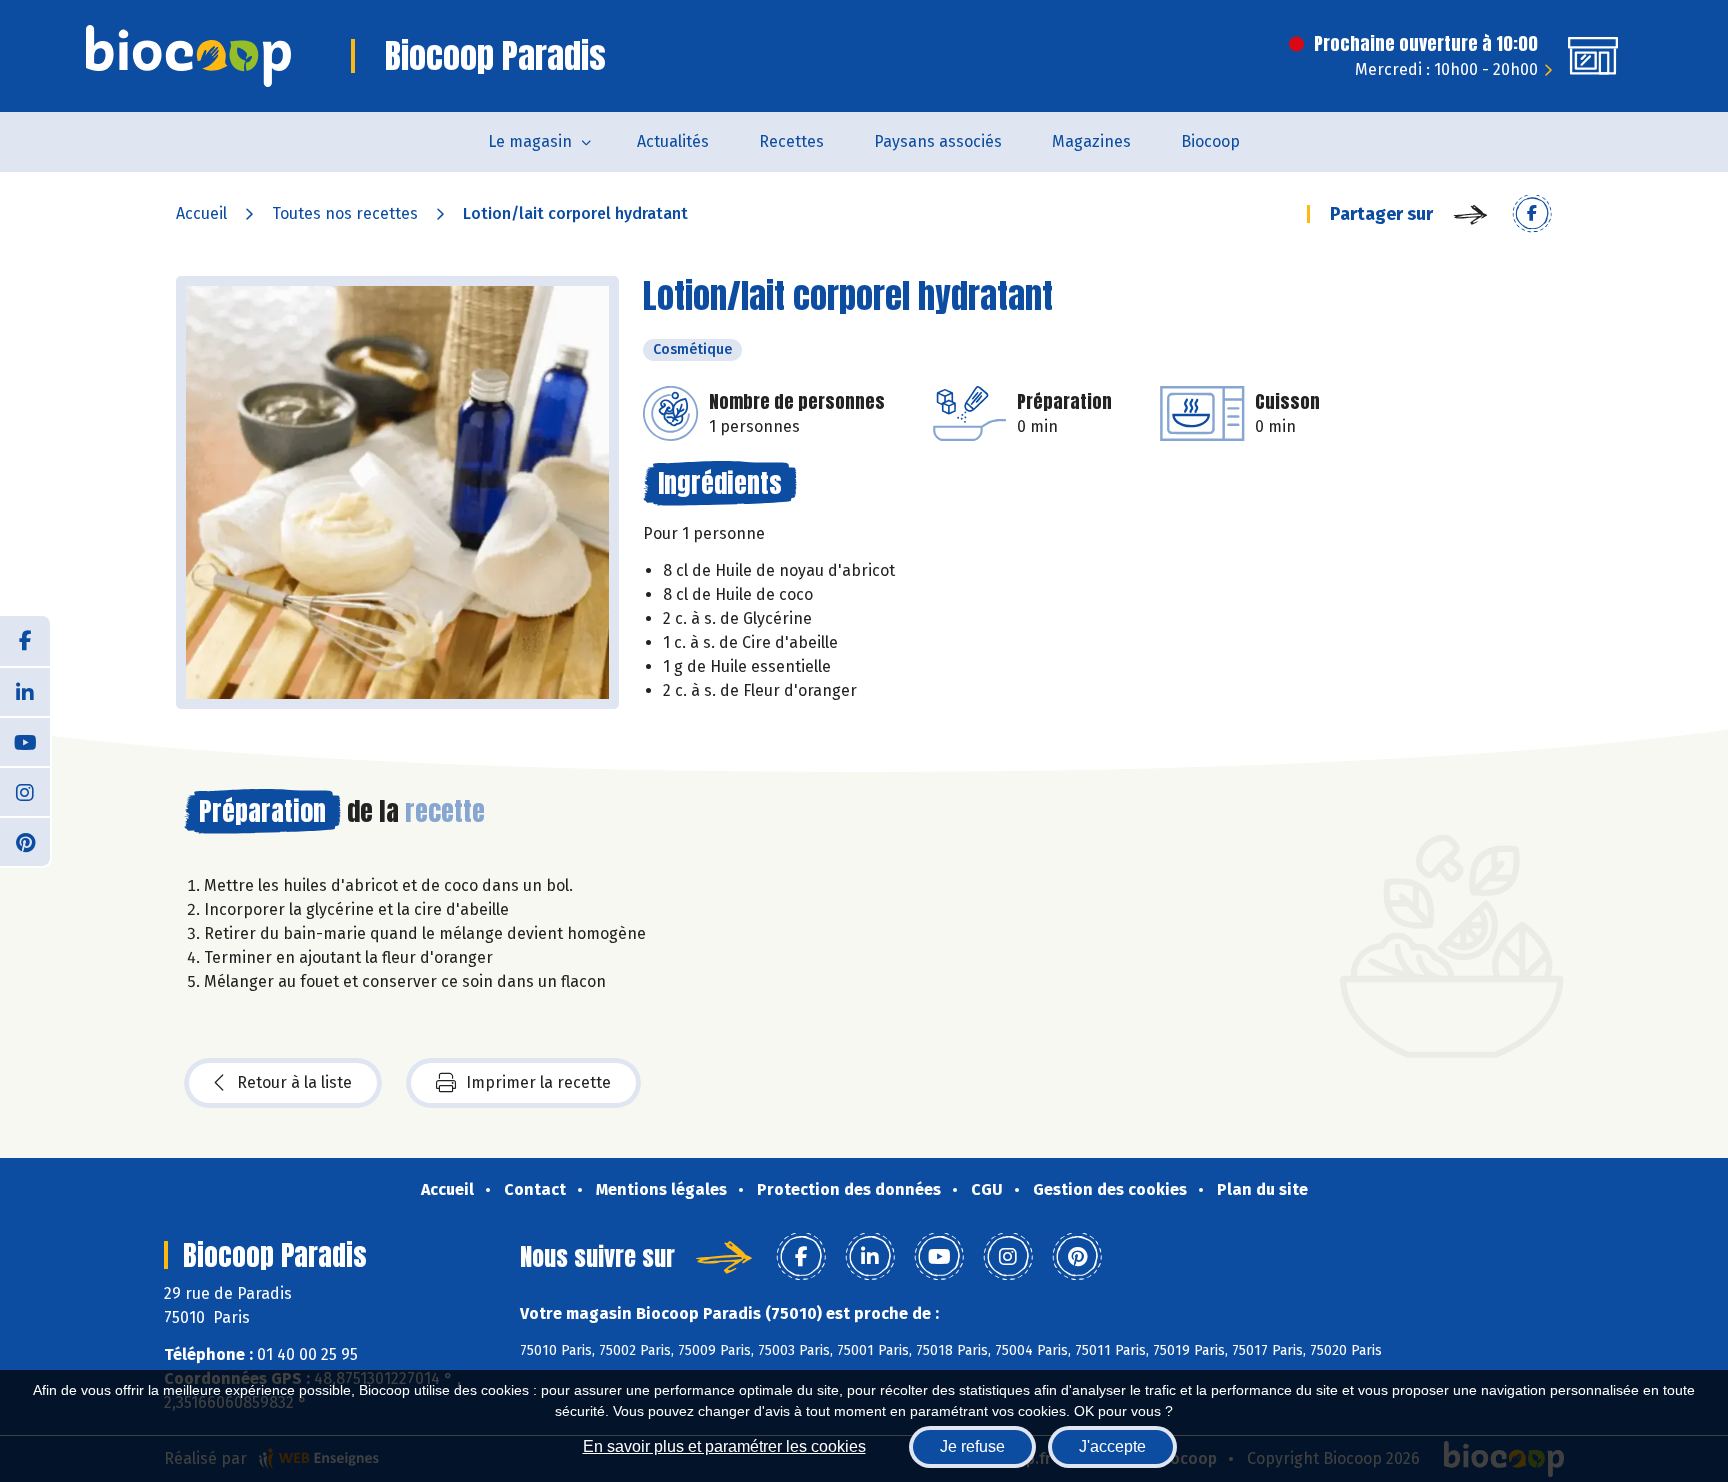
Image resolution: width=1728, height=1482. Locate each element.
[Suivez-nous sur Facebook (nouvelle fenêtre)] (25, 641)
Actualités (673, 141)
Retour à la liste (294, 1082)
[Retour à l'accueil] (188, 56)
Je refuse (972, 1446)
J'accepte (1112, 1446)
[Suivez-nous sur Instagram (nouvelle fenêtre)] (25, 791)
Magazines (1091, 141)
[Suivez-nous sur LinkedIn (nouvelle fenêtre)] (25, 691)
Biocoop (1210, 141)
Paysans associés (938, 141)
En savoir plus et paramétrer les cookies (724, 1446)
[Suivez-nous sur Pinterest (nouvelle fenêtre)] (25, 841)
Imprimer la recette (538, 1082)
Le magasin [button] (530, 141)
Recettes (791, 141)
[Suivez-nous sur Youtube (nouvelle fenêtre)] (25, 741)
